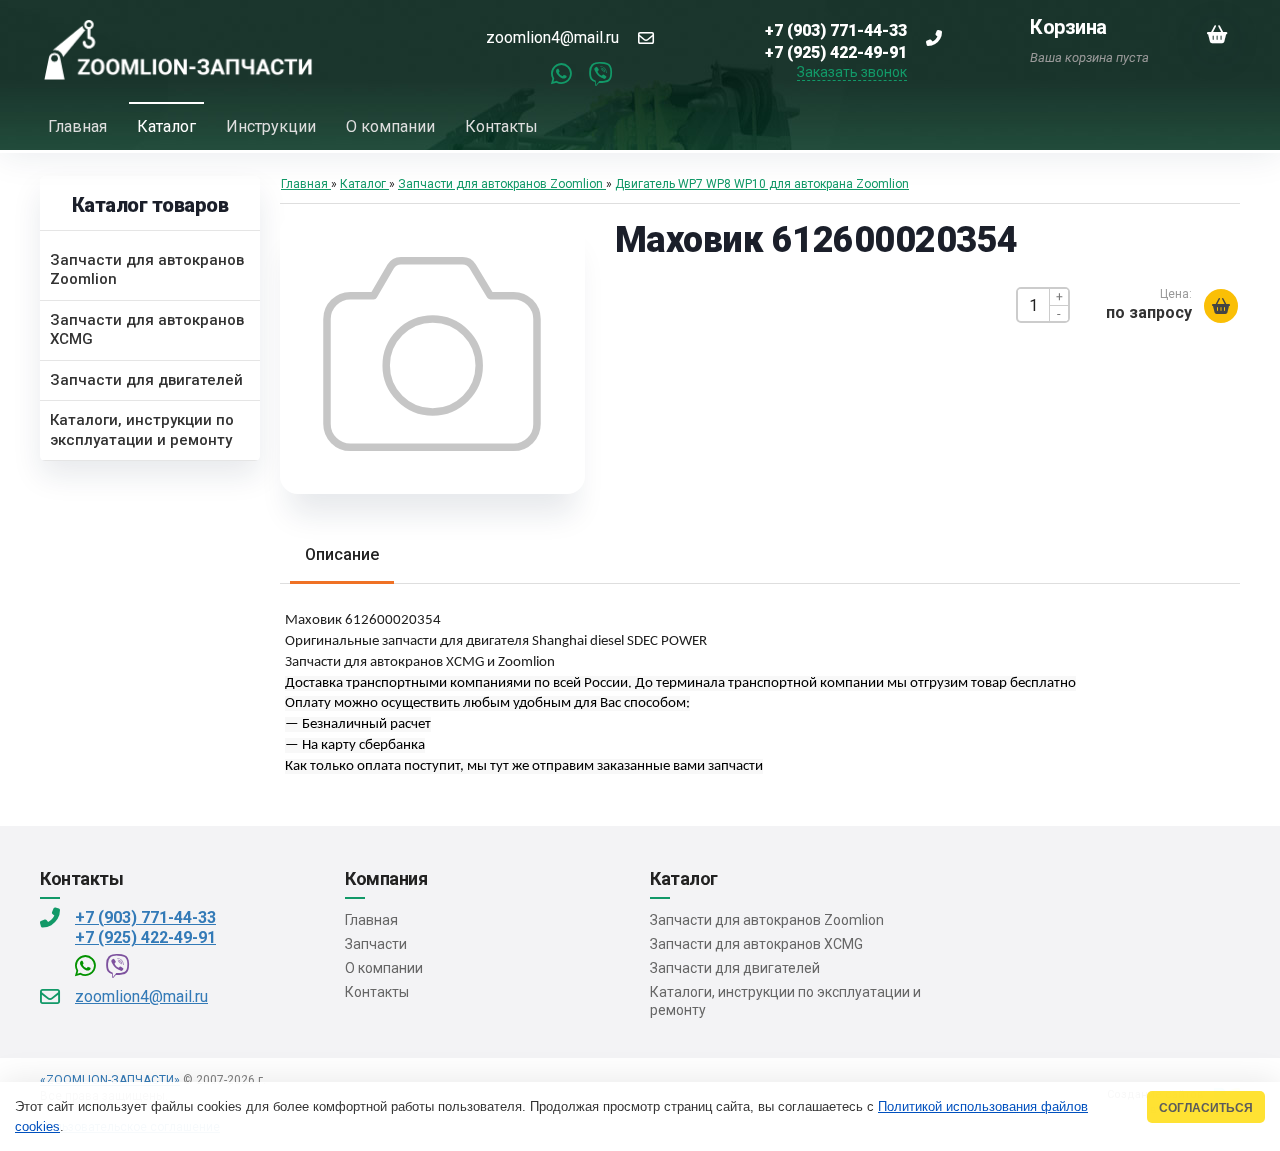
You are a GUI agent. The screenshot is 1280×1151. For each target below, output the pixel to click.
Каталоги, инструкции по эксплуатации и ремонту (785, 1001)
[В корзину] (1221, 306)
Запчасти (376, 944)
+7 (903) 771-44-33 (145, 917)
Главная (371, 920)
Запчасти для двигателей (735, 968)
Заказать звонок (852, 72)
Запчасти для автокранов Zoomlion (767, 920)
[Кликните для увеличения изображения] (432, 354)
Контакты (377, 992)
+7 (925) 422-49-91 (145, 937)
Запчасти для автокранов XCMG (756, 944)
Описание (342, 554)
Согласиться (1206, 1107)
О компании (384, 968)
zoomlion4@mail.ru (552, 37)
